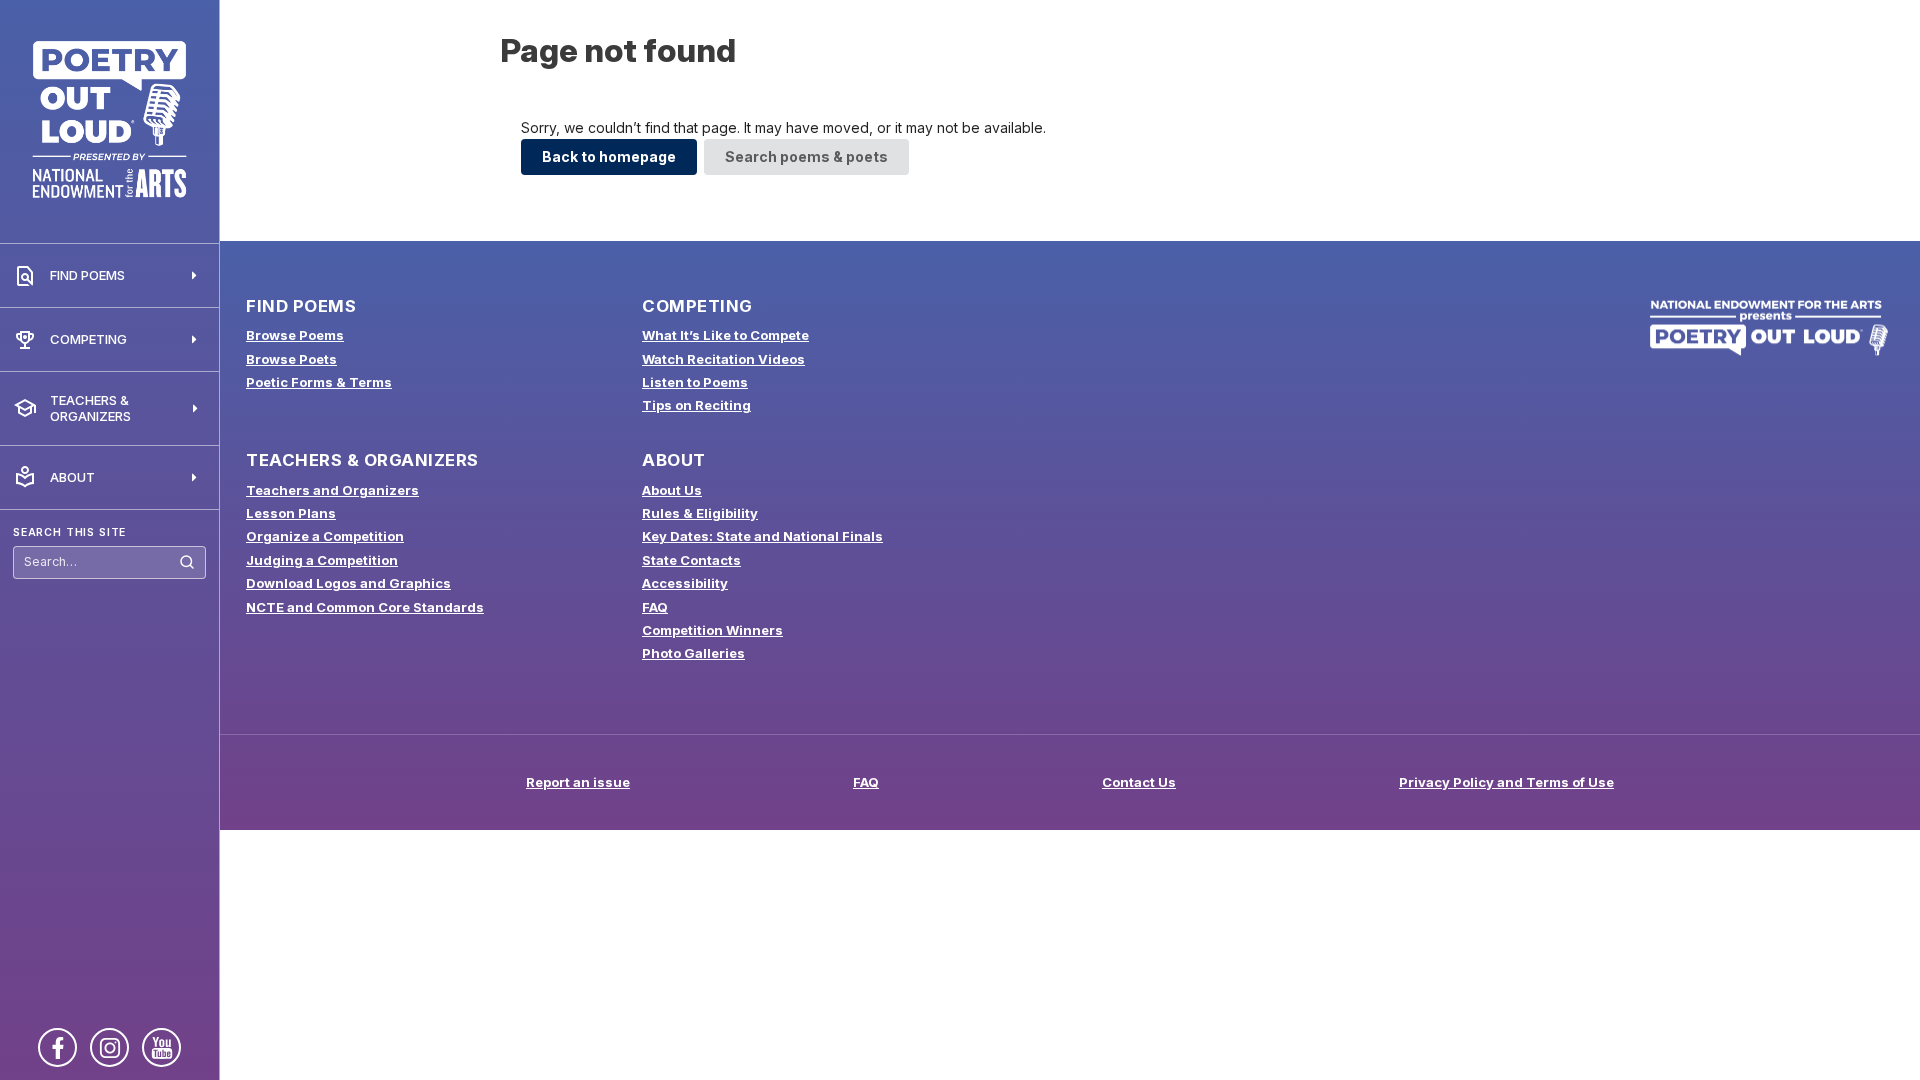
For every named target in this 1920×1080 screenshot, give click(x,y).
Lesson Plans (291, 513)
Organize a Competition (325, 536)
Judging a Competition (322, 560)
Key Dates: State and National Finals (762, 536)
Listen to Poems (695, 382)
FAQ (655, 607)
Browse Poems (295, 335)
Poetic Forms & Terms (319, 382)
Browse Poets (291, 359)
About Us (672, 490)
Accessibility (685, 583)
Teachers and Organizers (332, 490)
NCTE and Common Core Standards (365, 607)
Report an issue (578, 782)
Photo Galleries (693, 653)
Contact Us (1139, 782)
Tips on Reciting (696, 405)
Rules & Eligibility (700, 513)
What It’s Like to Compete (725, 335)
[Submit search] (187, 562)
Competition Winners (712, 630)
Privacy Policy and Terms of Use (1506, 782)
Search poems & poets (806, 156)
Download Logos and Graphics (348, 583)
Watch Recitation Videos (723, 359)
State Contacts (691, 560)
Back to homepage (609, 156)
